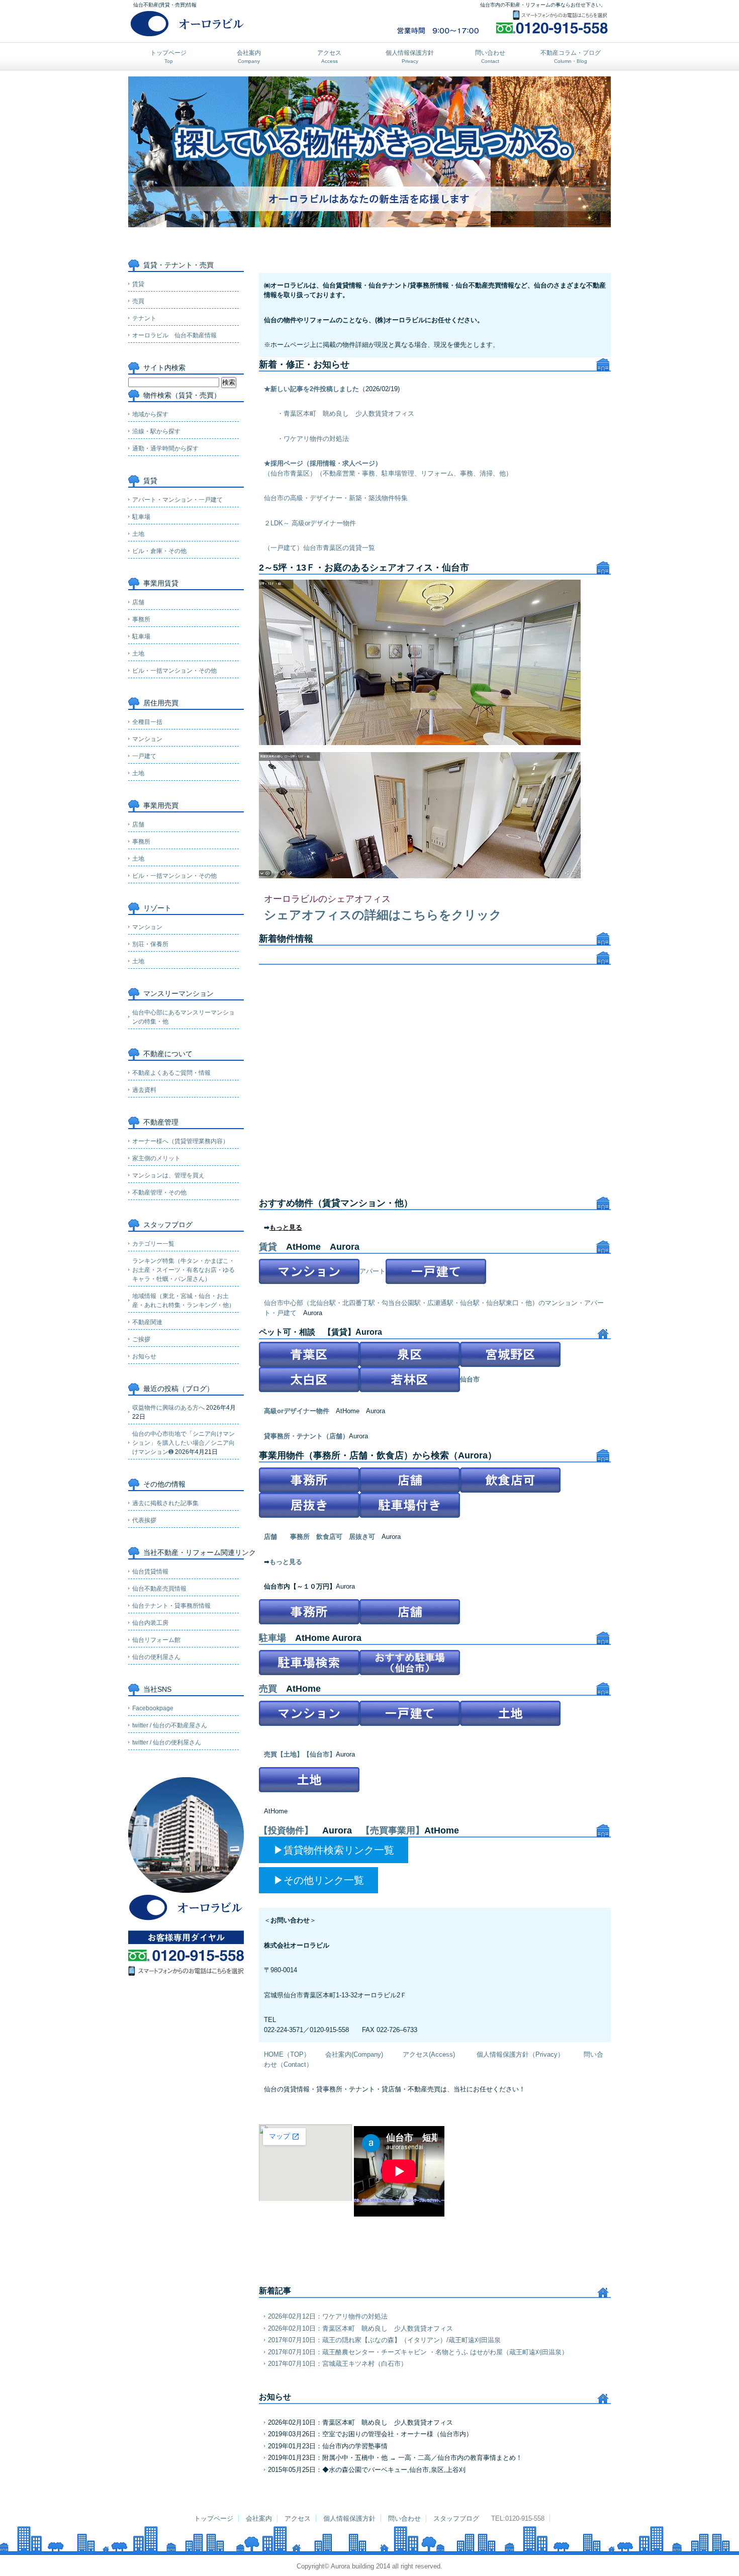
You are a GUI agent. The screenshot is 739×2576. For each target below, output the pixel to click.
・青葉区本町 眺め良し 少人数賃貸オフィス (346, 413)
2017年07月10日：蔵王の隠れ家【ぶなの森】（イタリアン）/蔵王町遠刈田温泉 (384, 2340)
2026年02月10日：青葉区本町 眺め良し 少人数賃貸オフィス (360, 2328)
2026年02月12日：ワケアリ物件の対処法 (328, 2316)
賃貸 (268, 1247)
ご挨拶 (141, 1339)
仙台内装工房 (150, 1623)
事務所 (300, 1537)
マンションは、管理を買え (168, 1175)
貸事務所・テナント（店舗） (306, 1436)
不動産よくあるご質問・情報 (171, 1073)
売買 (268, 1689)
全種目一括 (147, 722)
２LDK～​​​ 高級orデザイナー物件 (310, 523)
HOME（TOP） (287, 2054)
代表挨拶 (144, 1520)
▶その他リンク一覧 (319, 1880)
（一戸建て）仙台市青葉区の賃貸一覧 (319, 548)
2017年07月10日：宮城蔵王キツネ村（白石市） (338, 2364)
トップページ (168, 57)
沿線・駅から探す (156, 431)
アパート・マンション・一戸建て (177, 500)
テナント (144, 318)
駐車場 (272, 1638)
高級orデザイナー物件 (297, 1411)
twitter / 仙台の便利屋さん (167, 1742)
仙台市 (470, 1379)
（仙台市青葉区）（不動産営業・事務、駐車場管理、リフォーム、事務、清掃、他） (388, 473)
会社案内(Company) (354, 2054)
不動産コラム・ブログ (571, 57)
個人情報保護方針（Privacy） (520, 2054)
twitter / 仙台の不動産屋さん (170, 1725)
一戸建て (144, 756)
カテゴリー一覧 (153, 1244)
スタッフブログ (456, 2518)
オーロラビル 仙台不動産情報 (174, 335)
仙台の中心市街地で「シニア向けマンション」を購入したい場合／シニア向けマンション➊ (183, 1443)
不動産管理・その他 (159, 1192)
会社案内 (249, 57)
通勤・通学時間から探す (165, 448)
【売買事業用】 (393, 1830)
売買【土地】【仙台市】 (300, 1754)
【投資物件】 (286, 1830)
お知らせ (144, 1356)
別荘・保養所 (150, 944)
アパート (373, 1271)
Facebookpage (153, 1708)
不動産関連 (147, 1322)
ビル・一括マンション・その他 (174, 671)
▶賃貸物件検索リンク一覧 (334, 1850)
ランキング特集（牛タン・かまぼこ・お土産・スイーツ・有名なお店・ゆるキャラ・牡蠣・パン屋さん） (183, 1270)
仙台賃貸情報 (150, 1572)
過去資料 (144, 1090)
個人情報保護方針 (410, 57)
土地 (138, 534)
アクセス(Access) (430, 2054)
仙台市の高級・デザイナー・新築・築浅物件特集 (336, 498)
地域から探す (150, 414)
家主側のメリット (156, 1158)
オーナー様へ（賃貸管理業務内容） (180, 1141)
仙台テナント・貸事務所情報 (171, 1606)
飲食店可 (329, 1537)
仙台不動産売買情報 (159, 1589)
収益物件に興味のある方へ (168, 1408)
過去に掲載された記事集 (165, 1503)
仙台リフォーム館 (156, 1640)
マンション (147, 739)
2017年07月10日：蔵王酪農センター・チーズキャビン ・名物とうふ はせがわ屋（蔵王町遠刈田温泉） (418, 2352)
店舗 (270, 1537)
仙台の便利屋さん (156, 1657)
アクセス (329, 57)
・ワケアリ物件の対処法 (313, 439)
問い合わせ (490, 57)
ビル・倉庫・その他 (159, 551)
